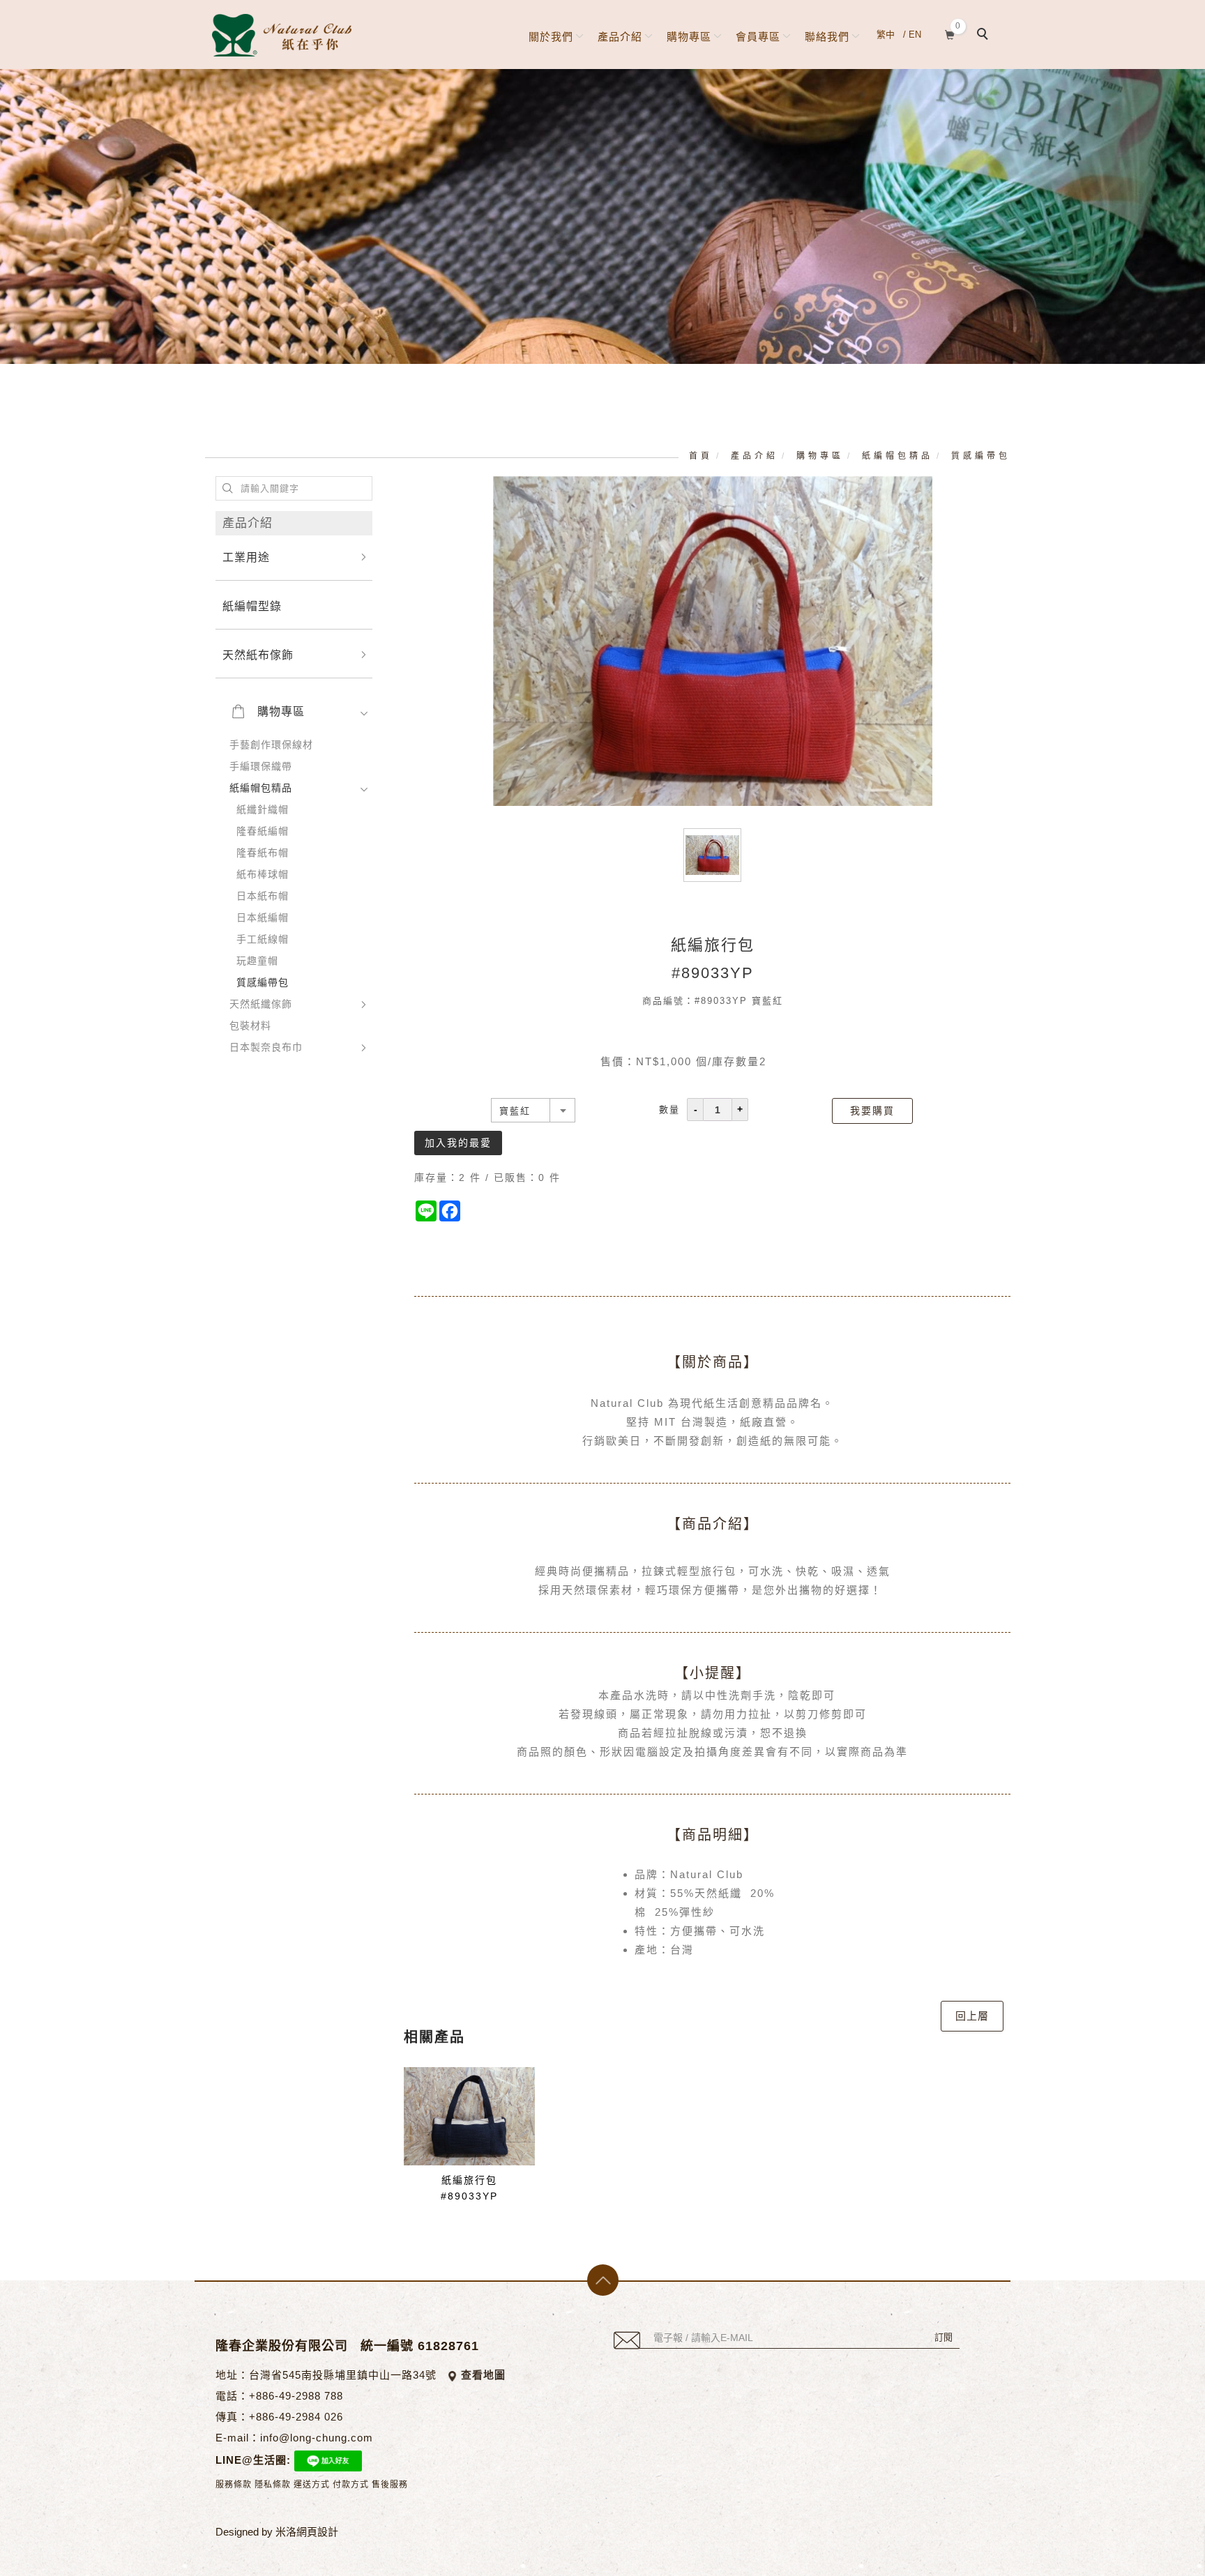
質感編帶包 (981, 456)
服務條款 (234, 2485)
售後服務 (390, 2485)
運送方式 (312, 2485)
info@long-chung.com (317, 2438)
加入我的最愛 (458, 1143)
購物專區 (689, 37)
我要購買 (872, 1111)
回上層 (972, 2016)
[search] (985, 36)
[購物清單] (950, 33)
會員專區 (758, 37)
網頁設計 (317, 2532)
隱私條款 (273, 2485)
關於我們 (551, 37)
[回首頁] (282, 35)
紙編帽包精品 (897, 456)
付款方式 (351, 2485)
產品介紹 (620, 37)
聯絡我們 (827, 37)
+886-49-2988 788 (296, 2396)
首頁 (701, 456)
